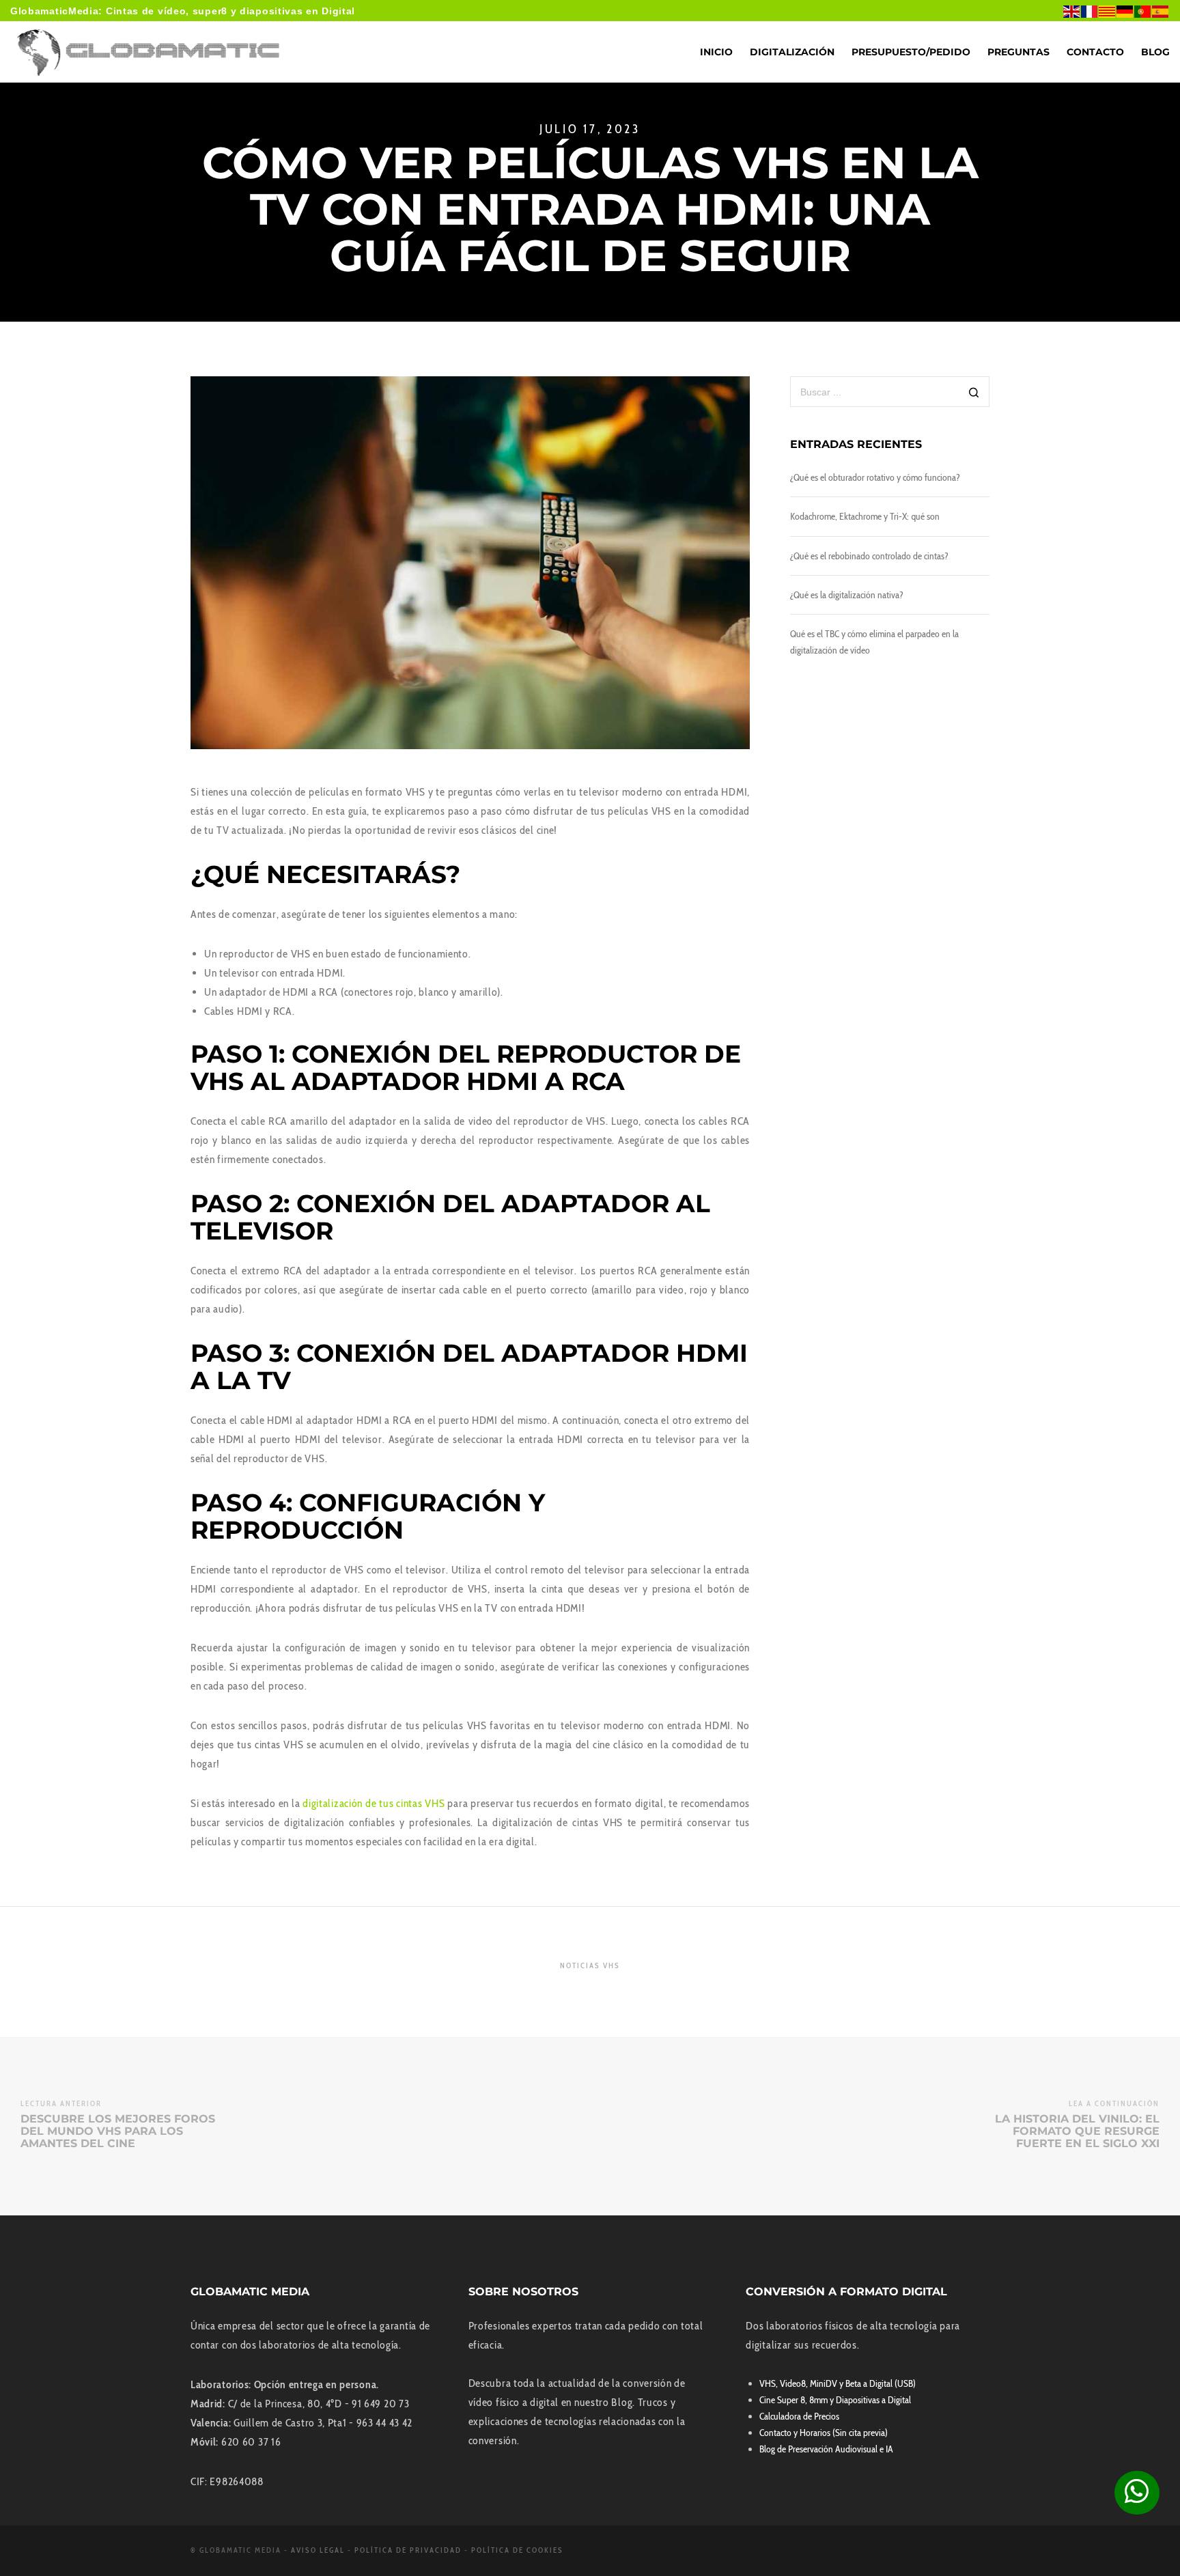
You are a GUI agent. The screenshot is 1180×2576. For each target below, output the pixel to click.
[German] (1125, 11)
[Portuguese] (1143, 11)
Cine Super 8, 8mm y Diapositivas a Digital (835, 2400)
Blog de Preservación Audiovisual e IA (826, 2449)
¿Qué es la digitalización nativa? (847, 595)
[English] (1072, 11)
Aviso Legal (318, 2550)
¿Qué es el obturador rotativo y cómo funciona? (875, 477)
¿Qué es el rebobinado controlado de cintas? (869, 556)
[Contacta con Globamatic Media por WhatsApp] (1137, 2493)
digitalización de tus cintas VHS (374, 1803)
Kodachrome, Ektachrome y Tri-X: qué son (865, 516)
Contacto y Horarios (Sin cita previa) (824, 2433)
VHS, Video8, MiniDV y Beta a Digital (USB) (838, 2383)
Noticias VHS (590, 1965)
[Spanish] (1161, 11)
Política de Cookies (517, 2550)
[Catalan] (1108, 11)
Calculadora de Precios (799, 2416)
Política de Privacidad (408, 2550)
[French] (1090, 11)
